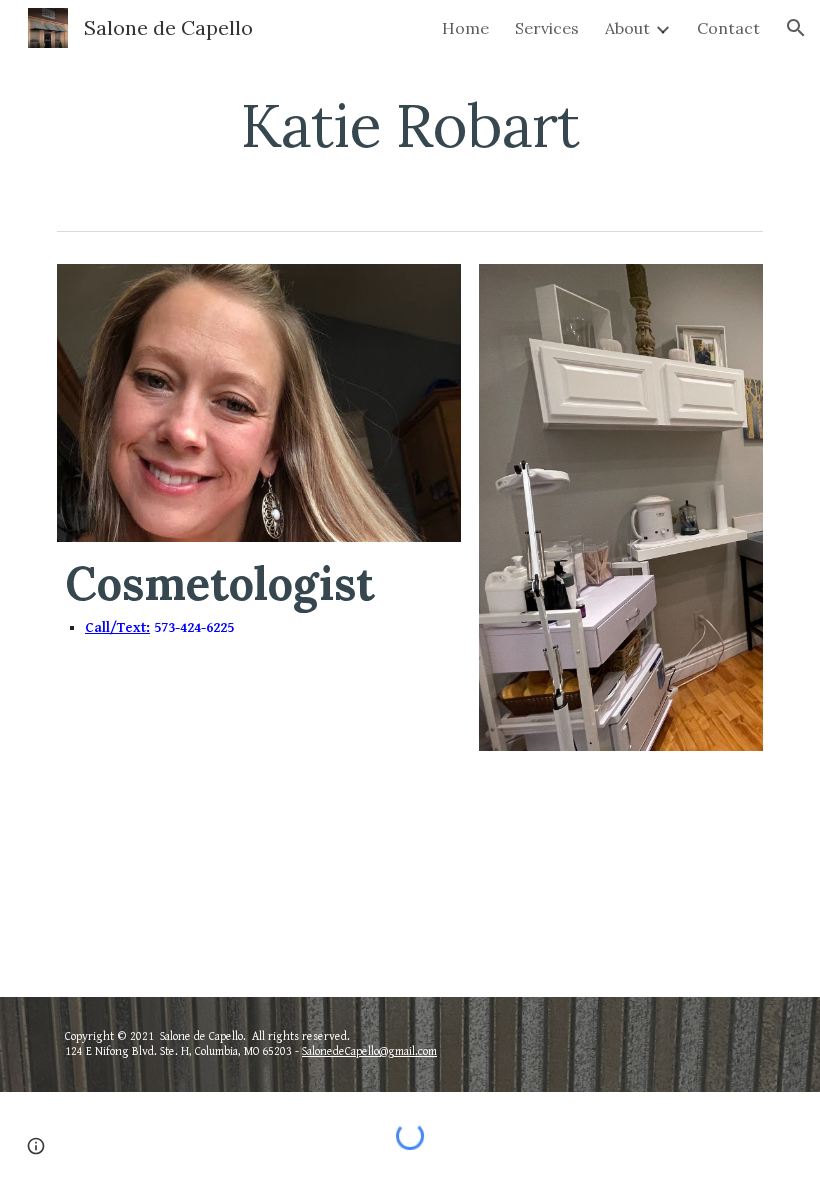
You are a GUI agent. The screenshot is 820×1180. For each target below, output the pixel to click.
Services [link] (547, 28)
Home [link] (465, 28)
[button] (796, 28)
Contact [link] (728, 28)
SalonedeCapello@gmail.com (369, 1051)
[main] (410, 125)
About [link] (627, 28)
